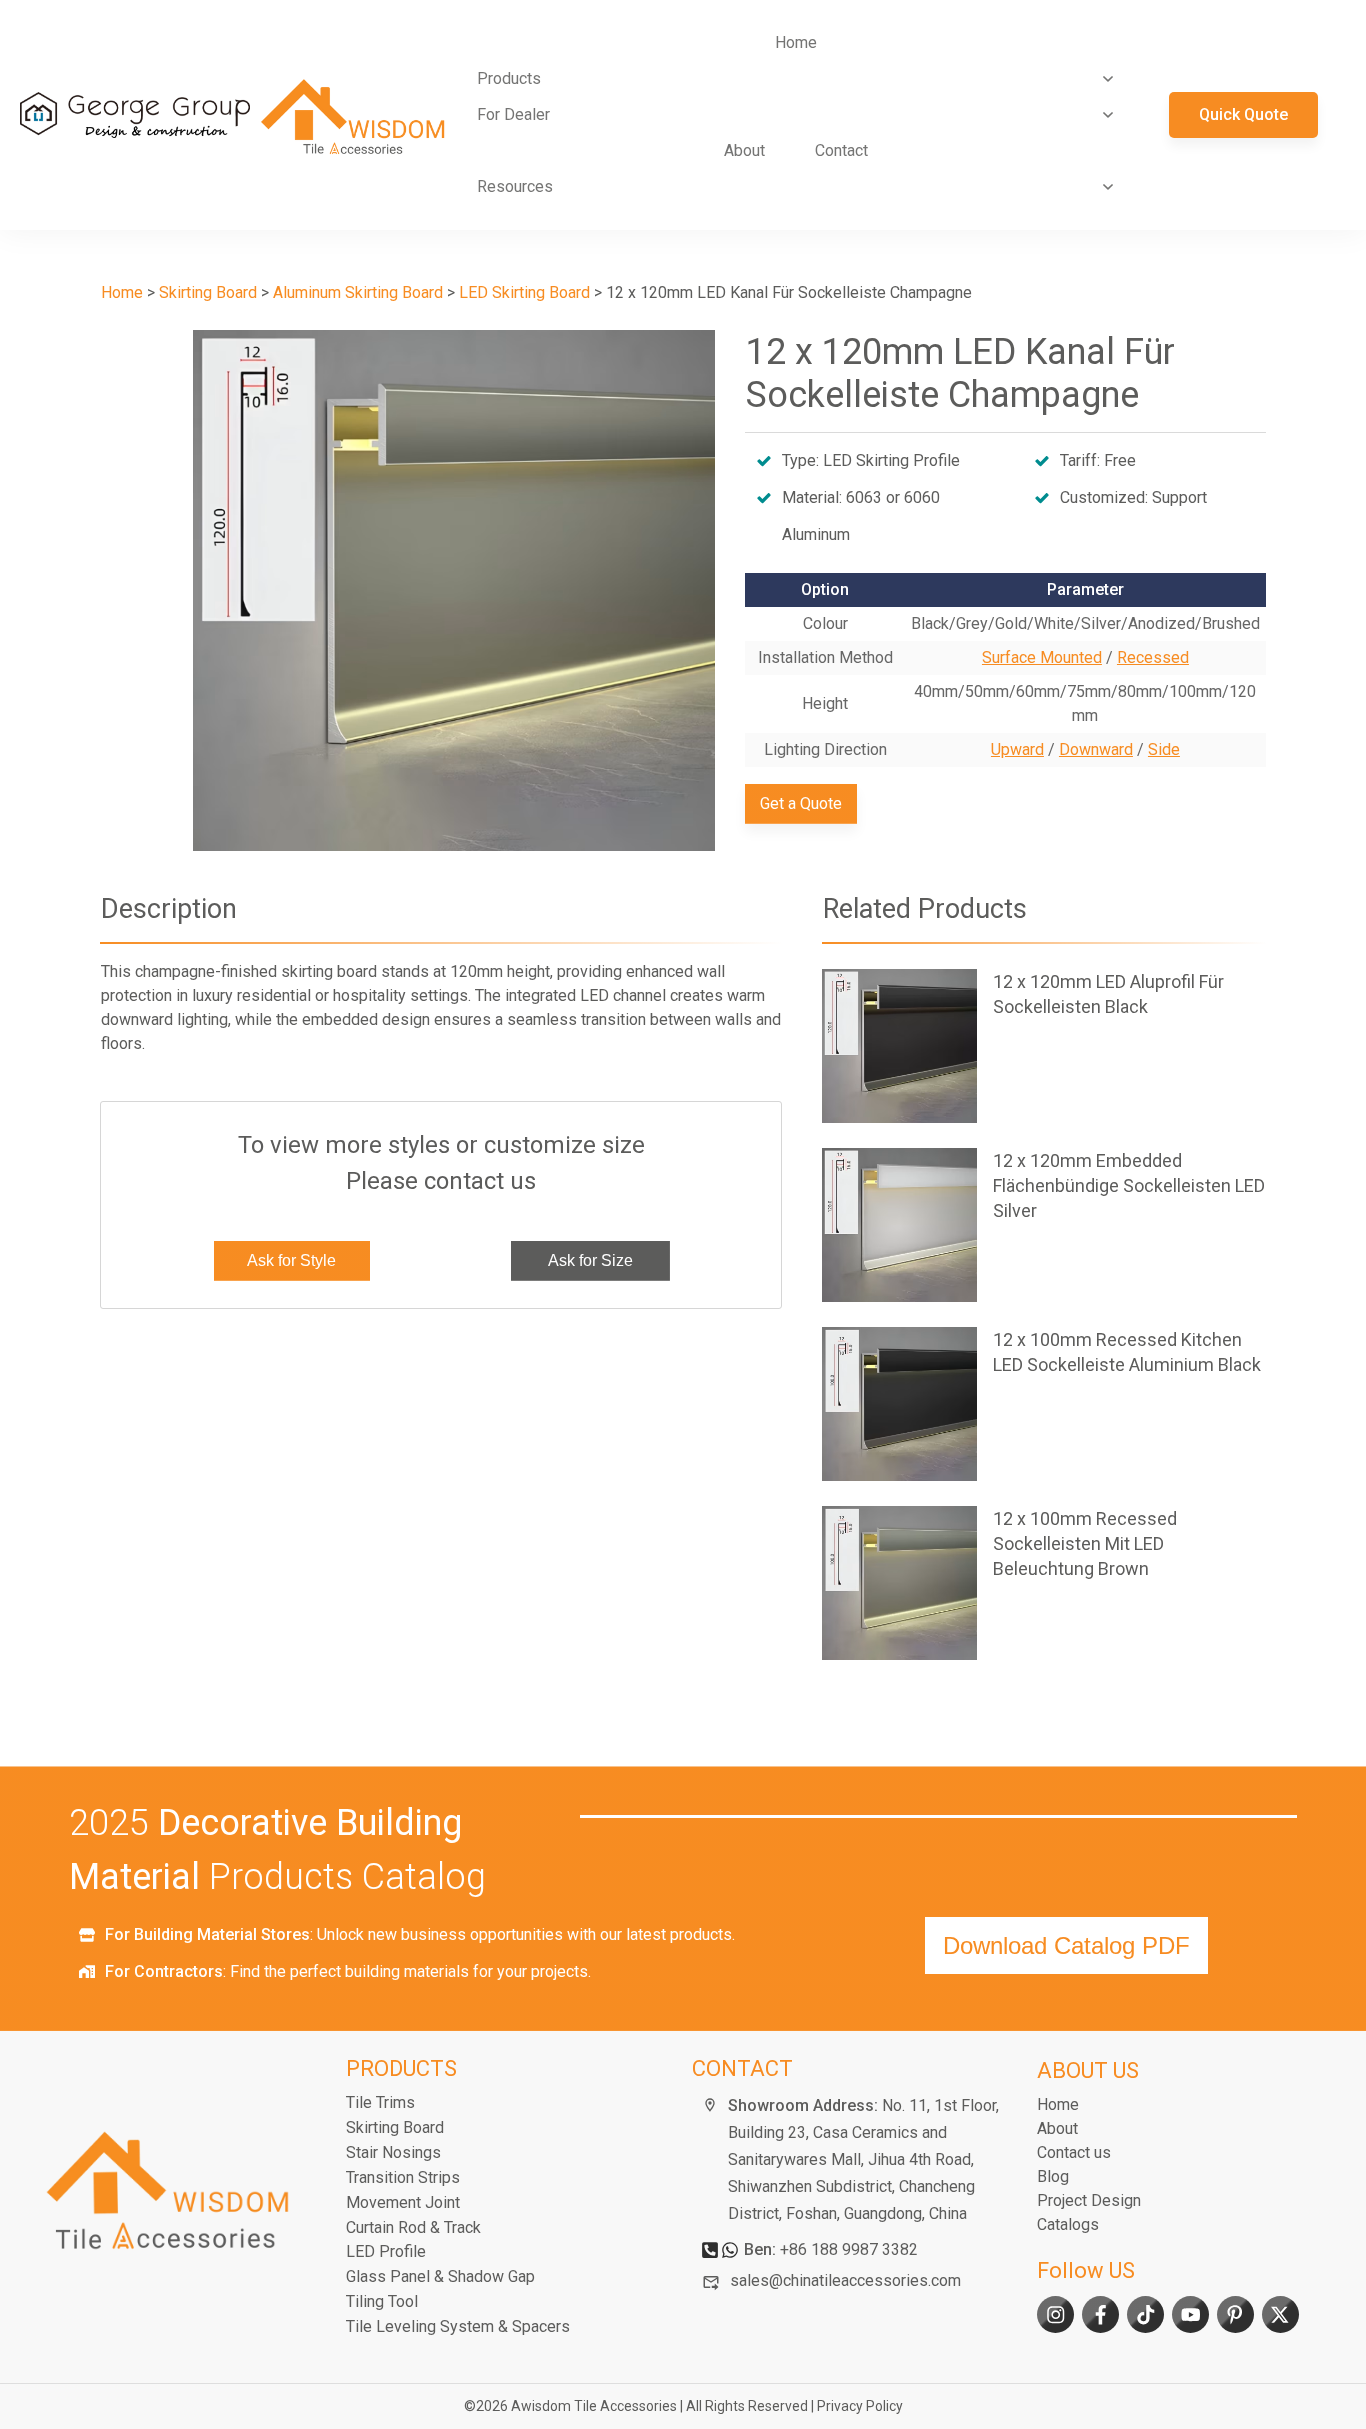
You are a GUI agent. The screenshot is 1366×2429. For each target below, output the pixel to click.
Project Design (1089, 2200)
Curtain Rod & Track (413, 2227)
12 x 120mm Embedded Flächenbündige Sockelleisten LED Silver (1044, 1225)
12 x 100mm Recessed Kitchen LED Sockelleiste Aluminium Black (1044, 1404)
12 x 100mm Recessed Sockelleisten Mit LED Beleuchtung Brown (1044, 1583)
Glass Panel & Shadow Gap (440, 2276)
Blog (1053, 2176)
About (1057, 2128)
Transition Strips (403, 2177)
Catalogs (1068, 2224)
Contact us (1074, 2152)
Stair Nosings (393, 2152)
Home (1058, 2104)
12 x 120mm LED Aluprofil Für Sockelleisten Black (1044, 1046)
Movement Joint (403, 2202)
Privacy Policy (860, 2406)
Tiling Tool (382, 2301)
